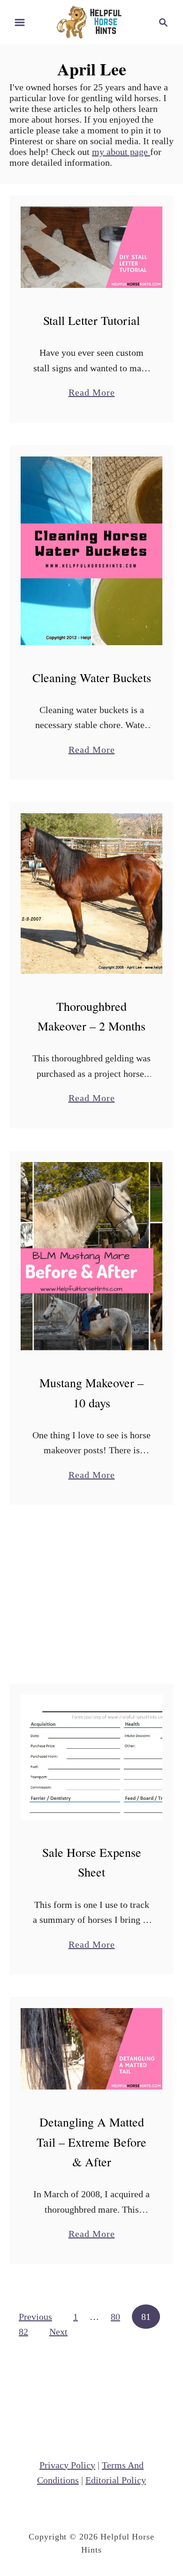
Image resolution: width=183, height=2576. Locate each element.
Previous (35, 2317)
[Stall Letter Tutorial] (91, 247)
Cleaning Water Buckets (92, 677)
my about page (121, 152)
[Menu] (20, 22)
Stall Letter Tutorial (91, 320)
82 (23, 2332)
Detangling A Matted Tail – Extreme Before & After (91, 2142)
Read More (92, 394)
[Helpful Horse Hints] (91, 21)
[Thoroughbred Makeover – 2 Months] (91, 893)
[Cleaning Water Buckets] (91, 551)
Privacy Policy (67, 2465)
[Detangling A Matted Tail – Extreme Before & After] (91, 2049)
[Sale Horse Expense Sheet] (91, 1757)
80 (115, 2317)
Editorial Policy (116, 2480)
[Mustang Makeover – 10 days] (91, 1256)
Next (58, 2332)
